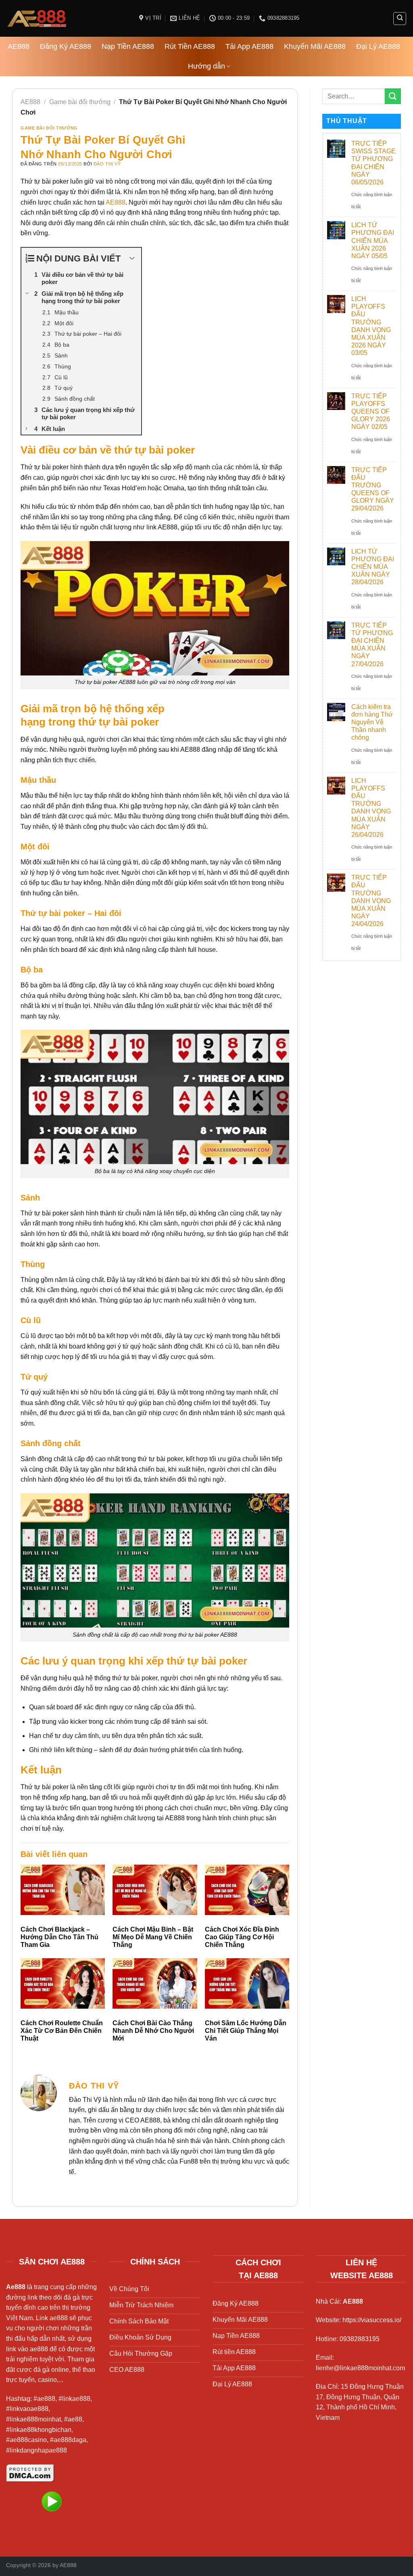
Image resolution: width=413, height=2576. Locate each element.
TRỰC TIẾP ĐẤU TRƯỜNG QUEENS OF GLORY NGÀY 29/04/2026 (373, 489)
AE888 (19, 46)
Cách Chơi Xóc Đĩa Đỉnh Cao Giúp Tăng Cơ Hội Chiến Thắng (242, 1937)
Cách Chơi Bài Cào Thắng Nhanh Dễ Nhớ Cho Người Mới (153, 2031)
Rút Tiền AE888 (190, 46)
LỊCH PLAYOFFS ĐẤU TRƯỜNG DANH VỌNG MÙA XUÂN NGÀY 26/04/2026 (371, 808)
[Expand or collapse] (132, 258)
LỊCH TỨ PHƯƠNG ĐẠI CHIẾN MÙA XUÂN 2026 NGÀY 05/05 (373, 240)
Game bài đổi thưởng (80, 102)
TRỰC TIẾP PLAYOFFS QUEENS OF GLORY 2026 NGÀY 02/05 (371, 412)
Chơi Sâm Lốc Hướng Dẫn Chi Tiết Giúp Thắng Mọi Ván (246, 2031)
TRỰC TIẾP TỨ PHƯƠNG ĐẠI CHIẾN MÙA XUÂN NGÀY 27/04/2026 (372, 645)
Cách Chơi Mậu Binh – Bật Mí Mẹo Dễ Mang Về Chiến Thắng (153, 1937)
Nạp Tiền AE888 (128, 46)
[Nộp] (393, 96)
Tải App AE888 (249, 46)
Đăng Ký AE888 (66, 46)
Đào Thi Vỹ (107, 164)
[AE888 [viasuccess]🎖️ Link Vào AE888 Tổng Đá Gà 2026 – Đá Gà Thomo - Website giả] (67, 18)
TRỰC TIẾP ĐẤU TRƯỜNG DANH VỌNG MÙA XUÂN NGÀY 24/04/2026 (371, 901)
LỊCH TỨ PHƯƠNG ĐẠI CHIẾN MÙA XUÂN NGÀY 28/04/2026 (373, 567)
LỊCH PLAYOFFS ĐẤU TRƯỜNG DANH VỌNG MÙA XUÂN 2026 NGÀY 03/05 (371, 326)
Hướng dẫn (206, 66)
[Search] (400, 19)
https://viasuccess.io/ (372, 2320)
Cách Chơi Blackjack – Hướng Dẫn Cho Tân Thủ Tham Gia (59, 1937)
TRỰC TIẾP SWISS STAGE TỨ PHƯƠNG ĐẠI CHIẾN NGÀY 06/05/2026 (373, 163)
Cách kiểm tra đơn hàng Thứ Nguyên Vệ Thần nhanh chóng (372, 722)
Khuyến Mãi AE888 (315, 46)
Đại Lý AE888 (378, 46)
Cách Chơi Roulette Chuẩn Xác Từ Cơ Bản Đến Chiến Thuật (62, 2031)
